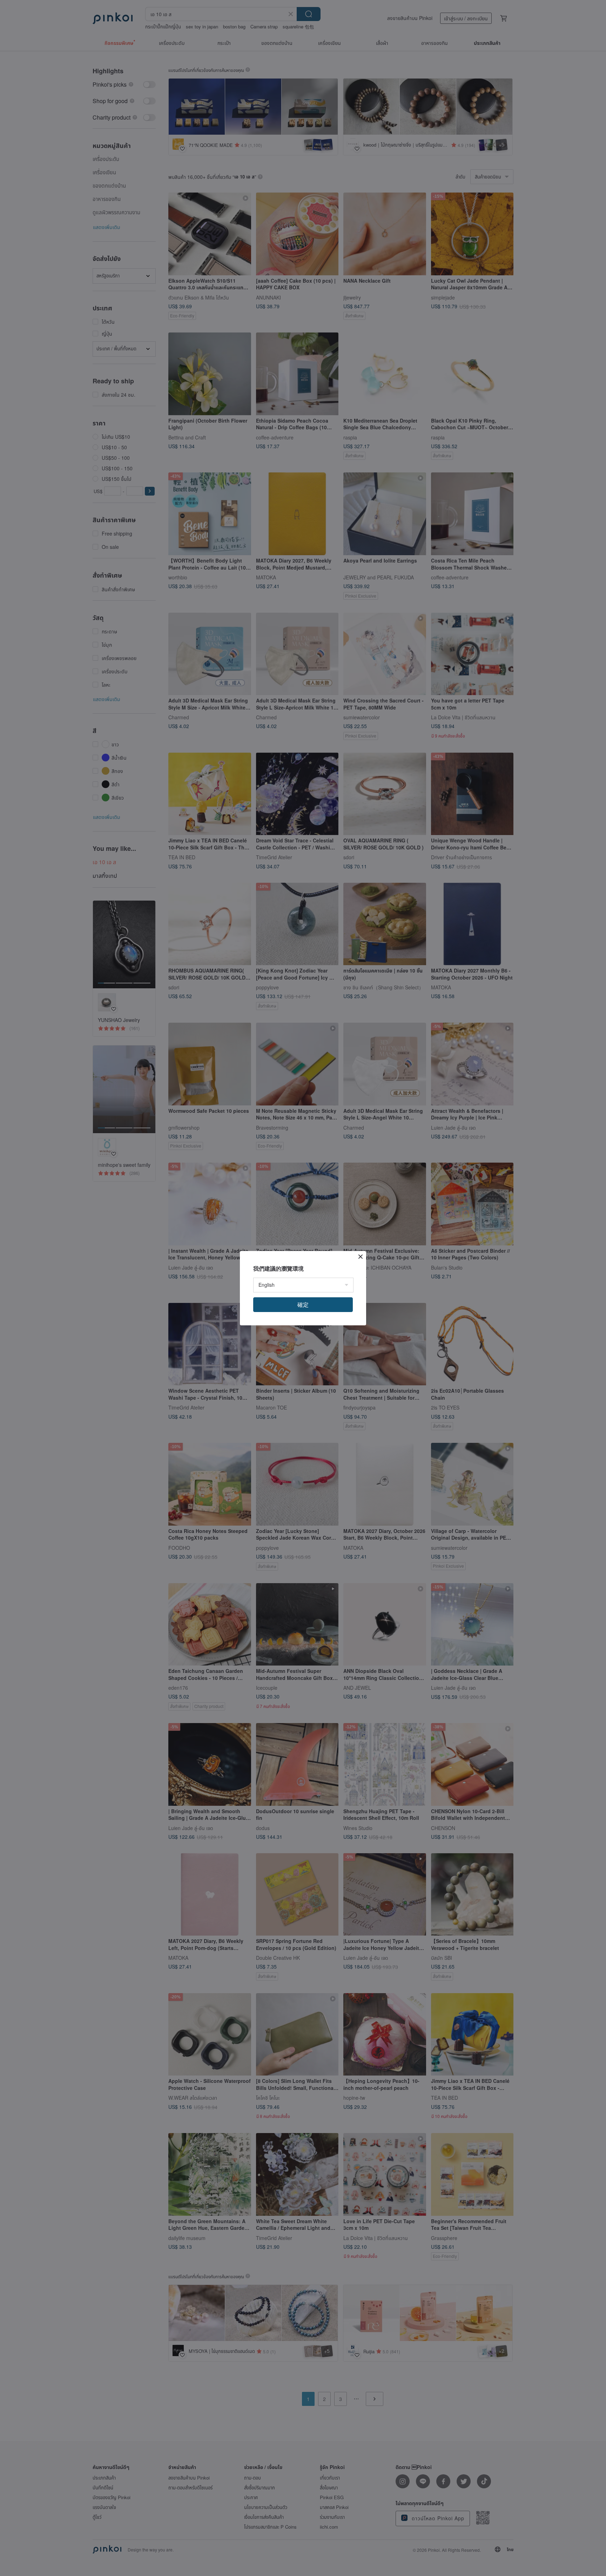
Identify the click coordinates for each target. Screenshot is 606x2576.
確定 (303, 1304)
